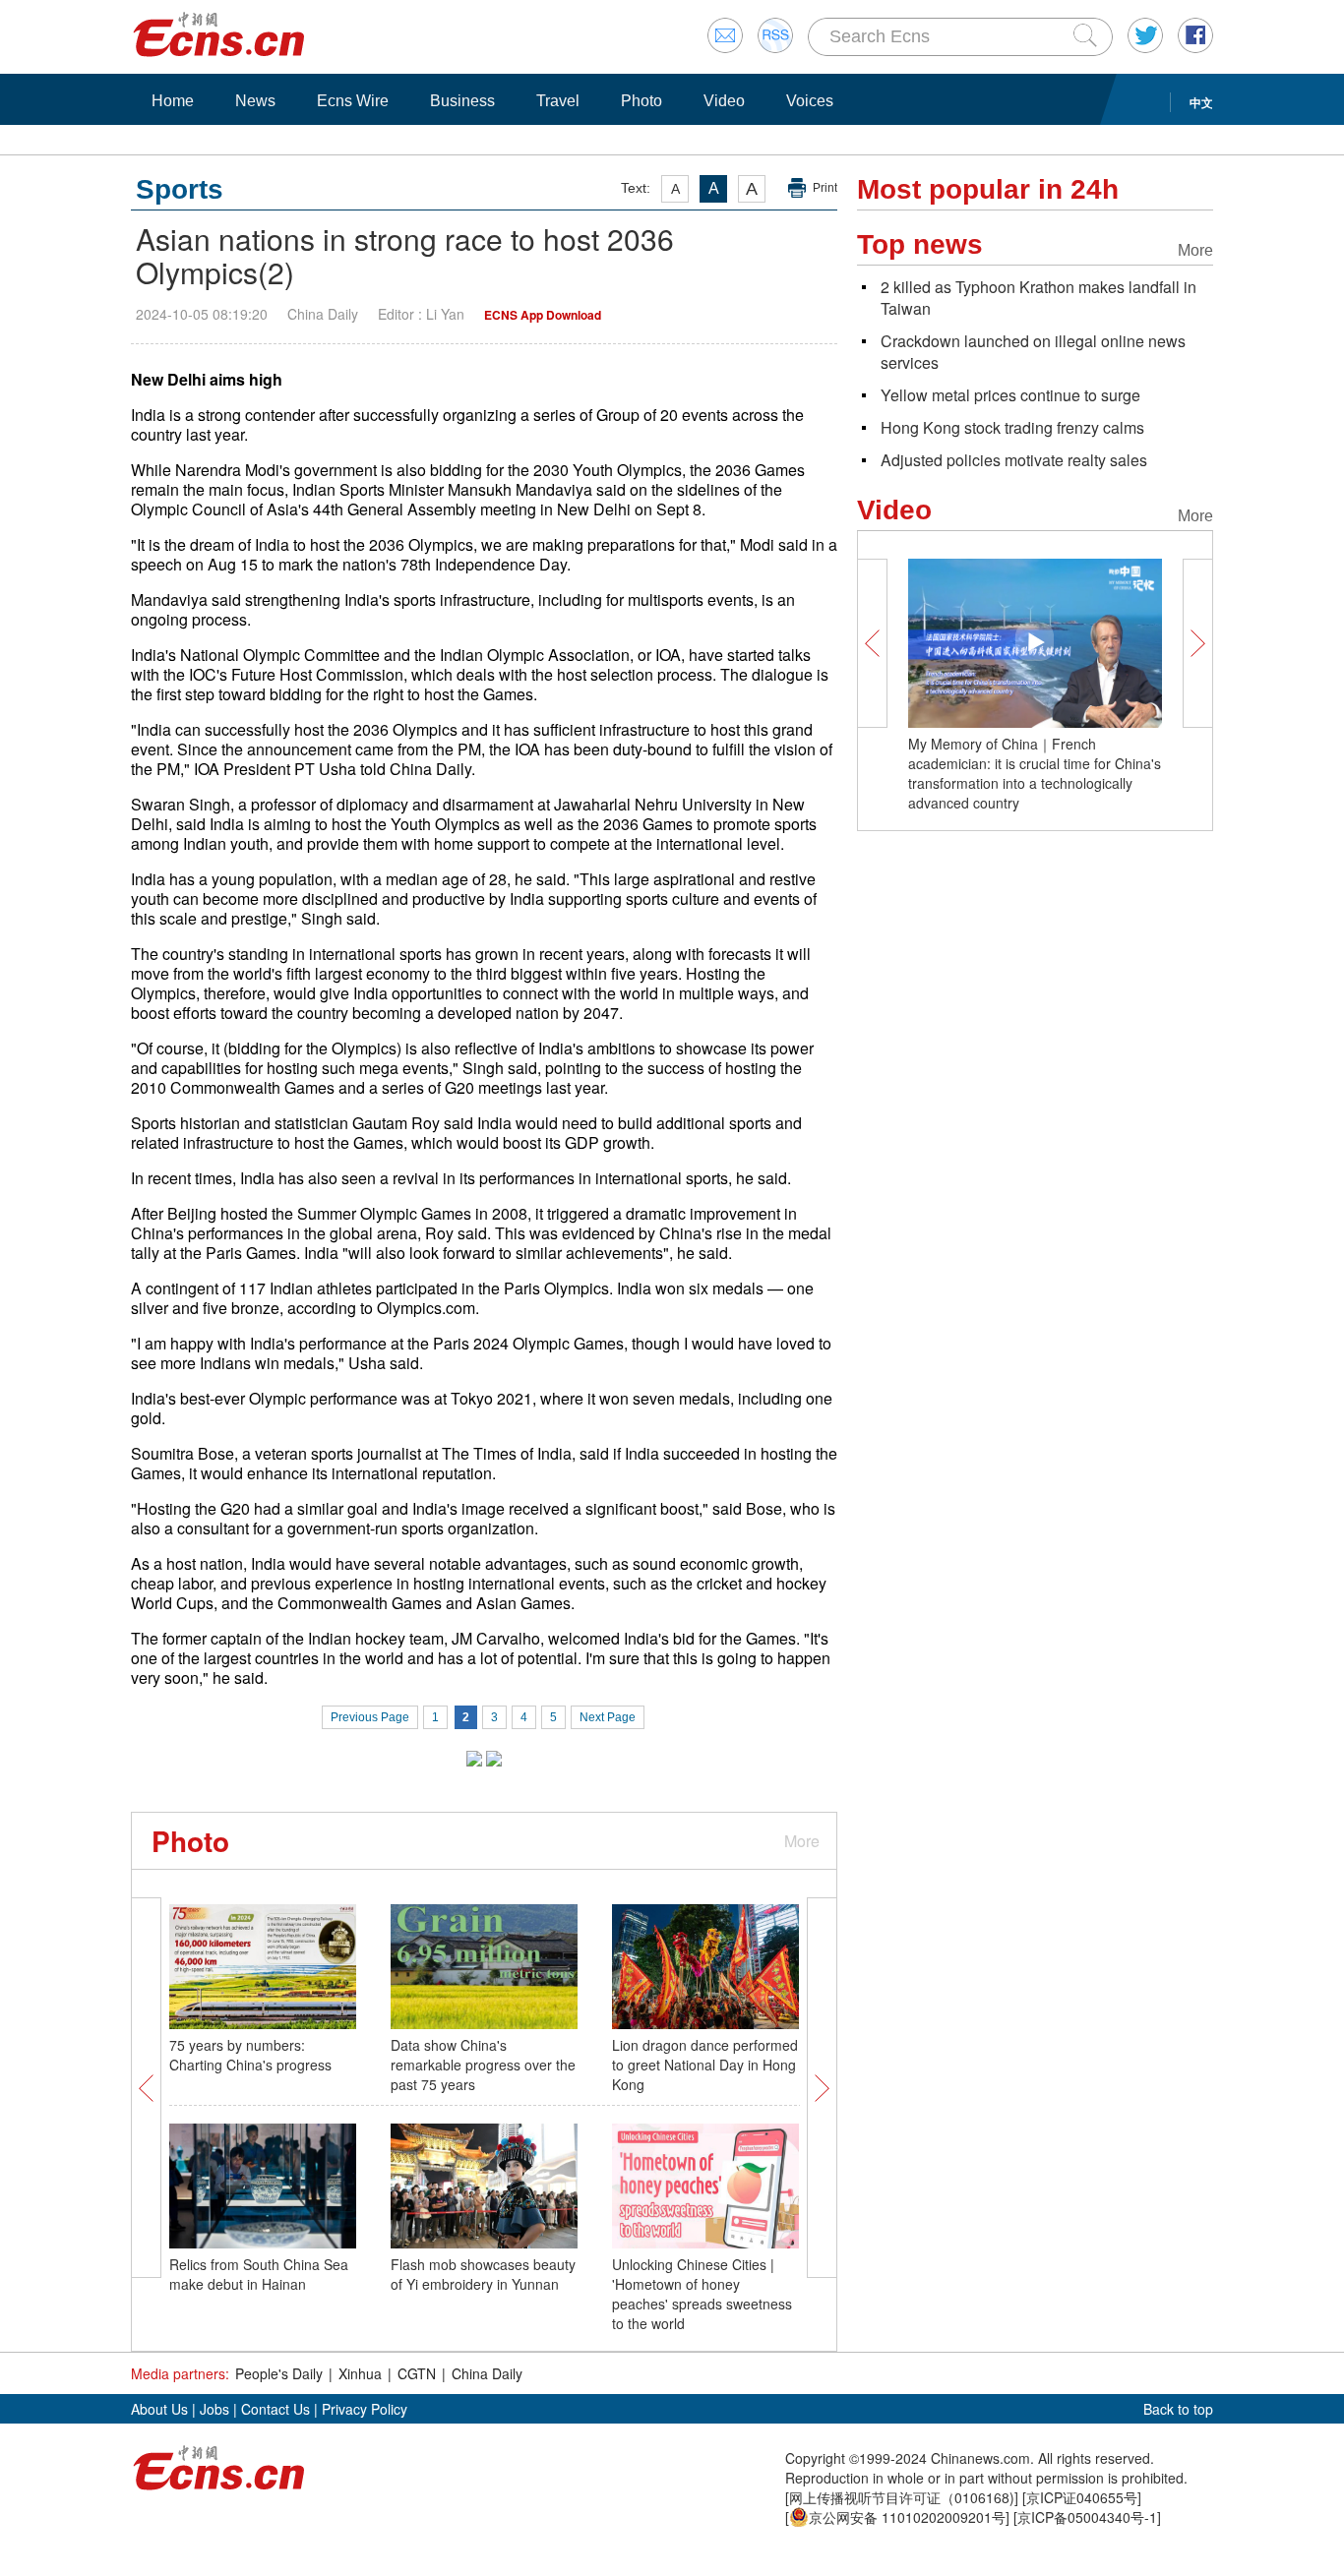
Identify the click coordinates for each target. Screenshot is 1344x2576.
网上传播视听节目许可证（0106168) (902, 2497)
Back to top (1178, 2409)
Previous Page (370, 1717)
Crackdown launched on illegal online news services (1033, 352)
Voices (810, 101)
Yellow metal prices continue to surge (1010, 395)
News (255, 101)
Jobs (214, 2409)
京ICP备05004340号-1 (1087, 2517)
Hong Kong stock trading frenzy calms (1012, 427)
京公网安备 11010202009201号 (907, 2517)
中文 (1201, 102)
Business (462, 101)
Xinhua (360, 2373)
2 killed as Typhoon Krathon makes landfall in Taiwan (1039, 298)
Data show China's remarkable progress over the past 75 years (483, 2065)
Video (724, 101)
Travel (558, 101)
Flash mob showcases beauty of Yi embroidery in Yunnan (483, 2274)
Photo (641, 101)
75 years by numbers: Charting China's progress (250, 2055)
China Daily (487, 2373)
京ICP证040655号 (1082, 2497)
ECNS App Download (543, 315)
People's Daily (279, 2373)
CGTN (417, 2373)
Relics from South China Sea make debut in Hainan (259, 2274)
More (802, 1841)
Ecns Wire (353, 101)
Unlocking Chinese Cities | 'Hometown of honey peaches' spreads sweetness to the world (702, 2294)
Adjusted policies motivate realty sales (1014, 460)
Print (825, 188)
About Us (159, 2409)
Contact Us (275, 2409)
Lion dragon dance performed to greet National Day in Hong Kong (705, 2065)
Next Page (608, 1717)
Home (173, 101)
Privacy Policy (365, 2409)
